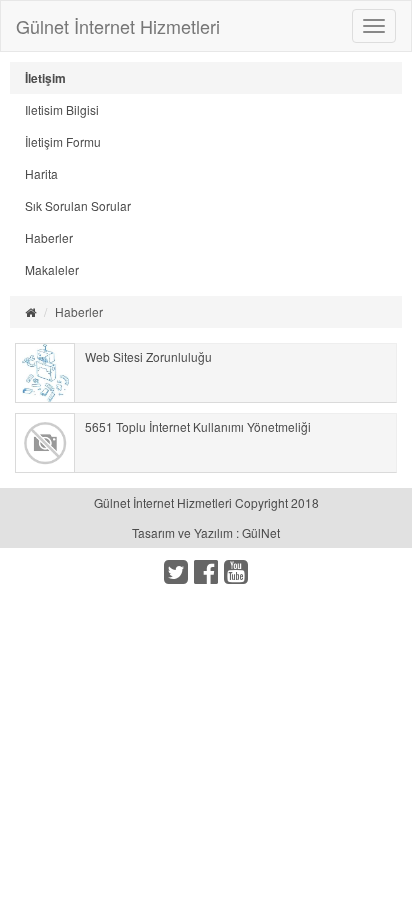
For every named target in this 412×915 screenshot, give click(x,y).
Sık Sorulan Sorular (78, 205)
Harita (41, 173)
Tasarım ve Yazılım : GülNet (206, 532)
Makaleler (52, 269)
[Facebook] (206, 576)
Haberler (49, 237)
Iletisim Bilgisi (62, 109)
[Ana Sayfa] (30, 311)
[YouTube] (236, 576)
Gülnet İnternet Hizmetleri (118, 26)
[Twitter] (176, 576)
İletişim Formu (63, 141)
